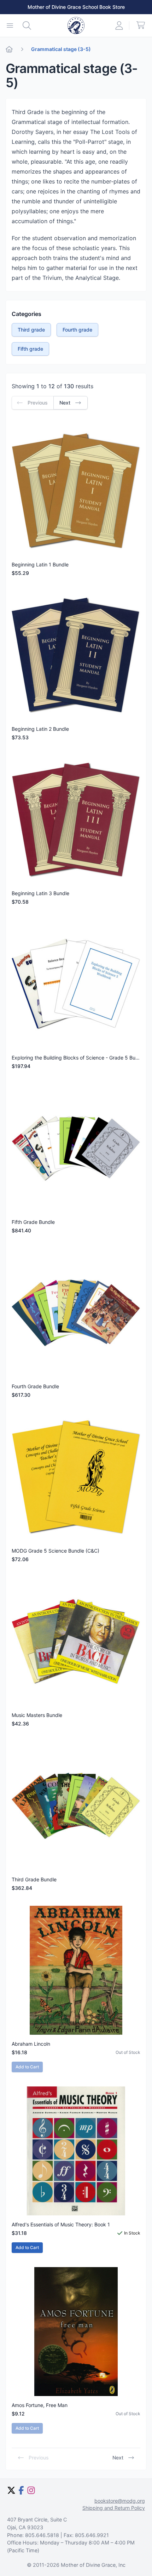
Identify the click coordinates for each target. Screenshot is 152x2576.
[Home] (9, 49)
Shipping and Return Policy (114, 2508)
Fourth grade (77, 330)
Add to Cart (27, 2247)
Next (118, 2458)
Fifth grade (30, 349)
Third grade (31, 330)
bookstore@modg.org (120, 2501)
